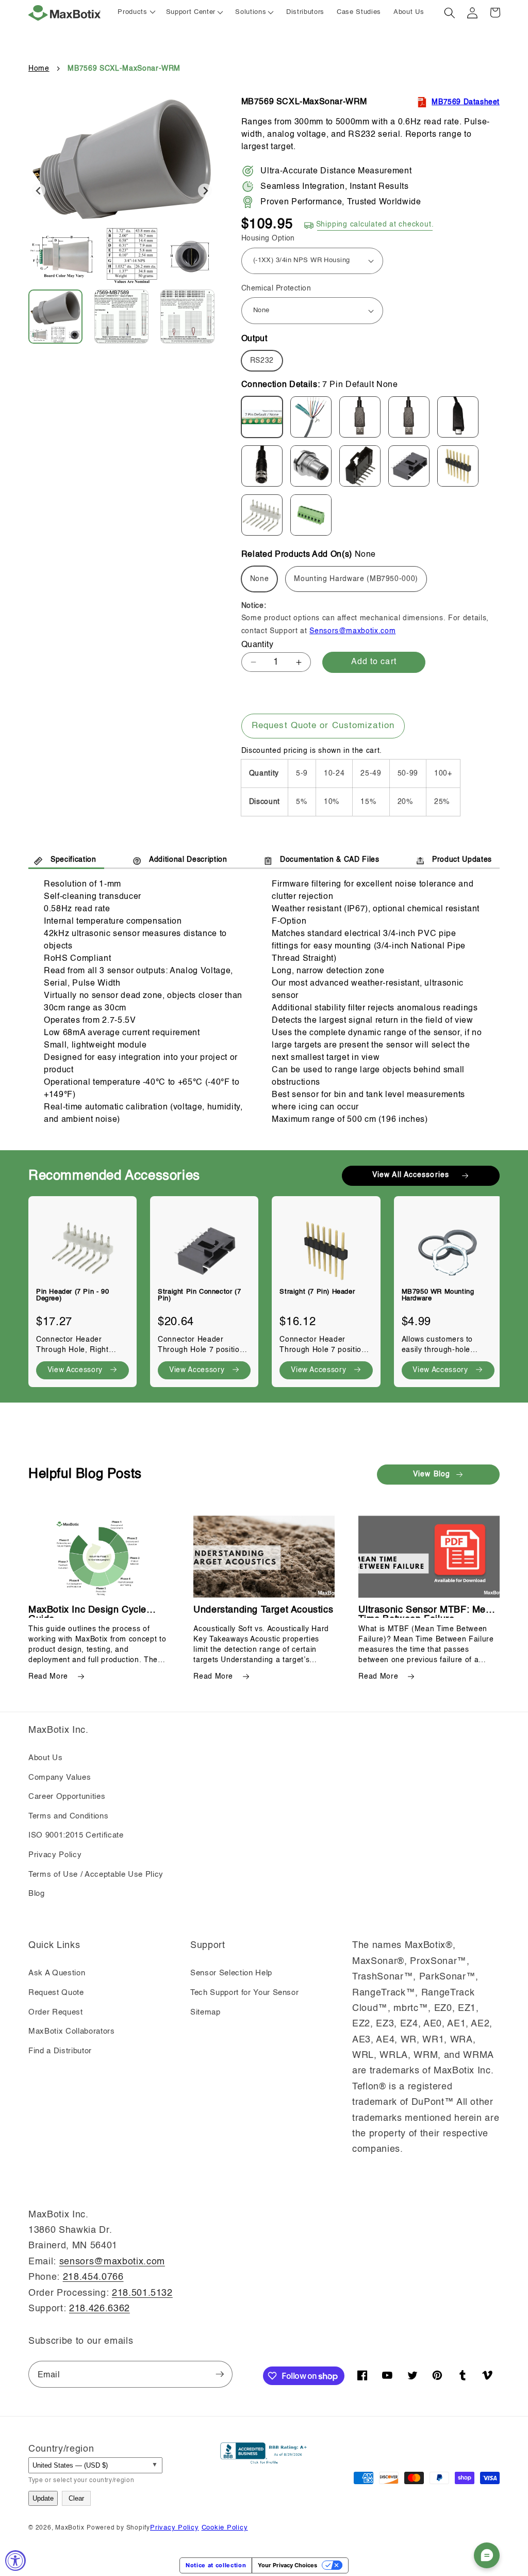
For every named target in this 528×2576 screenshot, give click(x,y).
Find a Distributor (60, 2051)
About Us (45, 1758)
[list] (264, 1286)
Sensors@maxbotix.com (352, 631)
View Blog (432, 1474)
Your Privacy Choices (287, 2565)
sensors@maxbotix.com (112, 2262)
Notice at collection (216, 2565)
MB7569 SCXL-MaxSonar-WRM (124, 69)
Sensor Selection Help (231, 1973)
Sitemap (205, 2013)
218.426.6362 (100, 2309)
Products (132, 12)
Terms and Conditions (68, 1816)
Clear (76, 2498)
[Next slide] (205, 191)
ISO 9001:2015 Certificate (76, 1836)
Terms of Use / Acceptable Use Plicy (96, 1875)
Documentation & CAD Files (330, 860)
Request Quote (56, 1993)
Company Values (60, 1778)
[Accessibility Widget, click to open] (15, 2561)
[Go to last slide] (39, 191)
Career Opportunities (67, 1797)
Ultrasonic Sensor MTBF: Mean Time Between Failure (427, 1610)
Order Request (56, 2013)
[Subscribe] (220, 2374)
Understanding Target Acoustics (263, 1610)
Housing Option (268, 238)
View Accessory (75, 1370)
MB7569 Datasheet (466, 102)
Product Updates (462, 860)
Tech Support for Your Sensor (244, 1993)
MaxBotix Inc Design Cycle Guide (87, 1610)
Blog (37, 1894)
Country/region (61, 2449)
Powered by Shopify (118, 2528)
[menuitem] (61, 317)
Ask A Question (57, 1973)
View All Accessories (411, 1175)
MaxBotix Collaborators (72, 2032)
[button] (195, 13)
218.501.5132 (142, 2293)
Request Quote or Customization (323, 726)
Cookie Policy (225, 2528)
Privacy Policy (55, 1855)
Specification (73, 860)
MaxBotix (70, 2528)
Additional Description (188, 860)
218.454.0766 (93, 2277)
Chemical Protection (276, 288)
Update (43, 2498)
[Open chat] (487, 2555)
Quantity (258, 645)
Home (39, 69)
